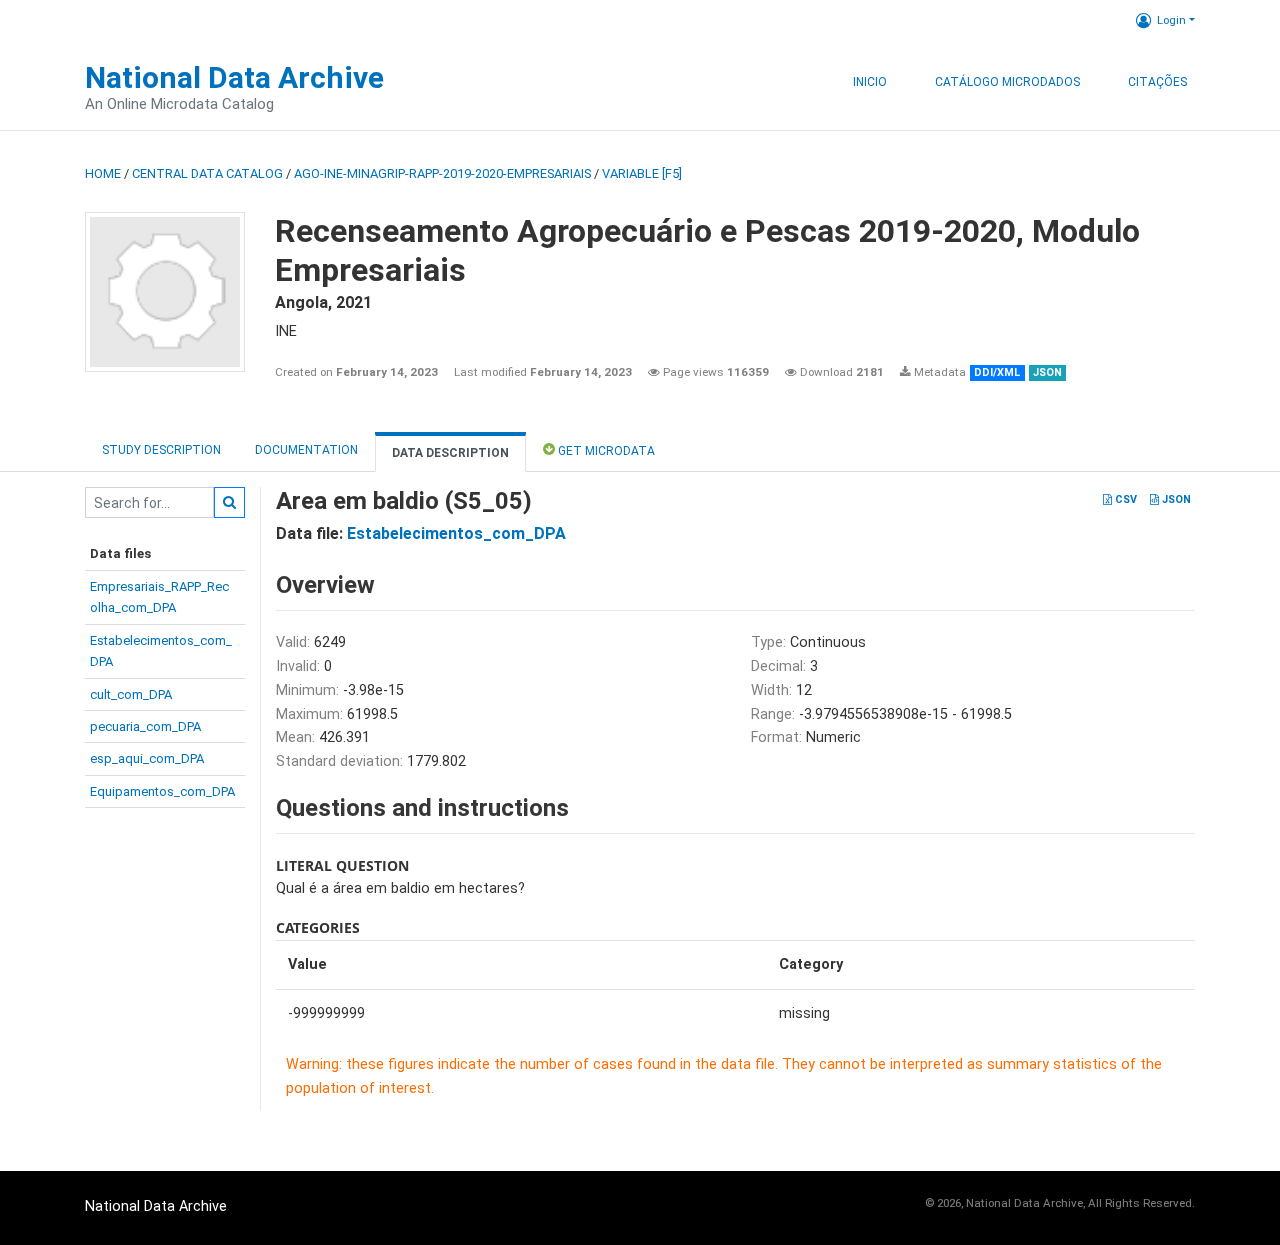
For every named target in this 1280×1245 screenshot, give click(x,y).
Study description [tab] (161, 450)
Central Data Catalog (207, 173)
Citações (1157, 82)
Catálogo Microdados (1007, 82)
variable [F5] (642, 173)
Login (1171, 20)
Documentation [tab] (306, 450)
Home (103, 173)
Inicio (870, 82)
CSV (1124, 499)
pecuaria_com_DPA (145, 726)
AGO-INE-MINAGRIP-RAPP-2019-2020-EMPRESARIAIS (442, 173)
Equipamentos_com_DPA (162, 791)
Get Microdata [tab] (605, 451)
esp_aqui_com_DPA (147, 758)
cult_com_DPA (131, 694)
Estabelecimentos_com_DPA (456, 533)
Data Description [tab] (450, 453)
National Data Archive (234, 77)
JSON (1175, 499)
